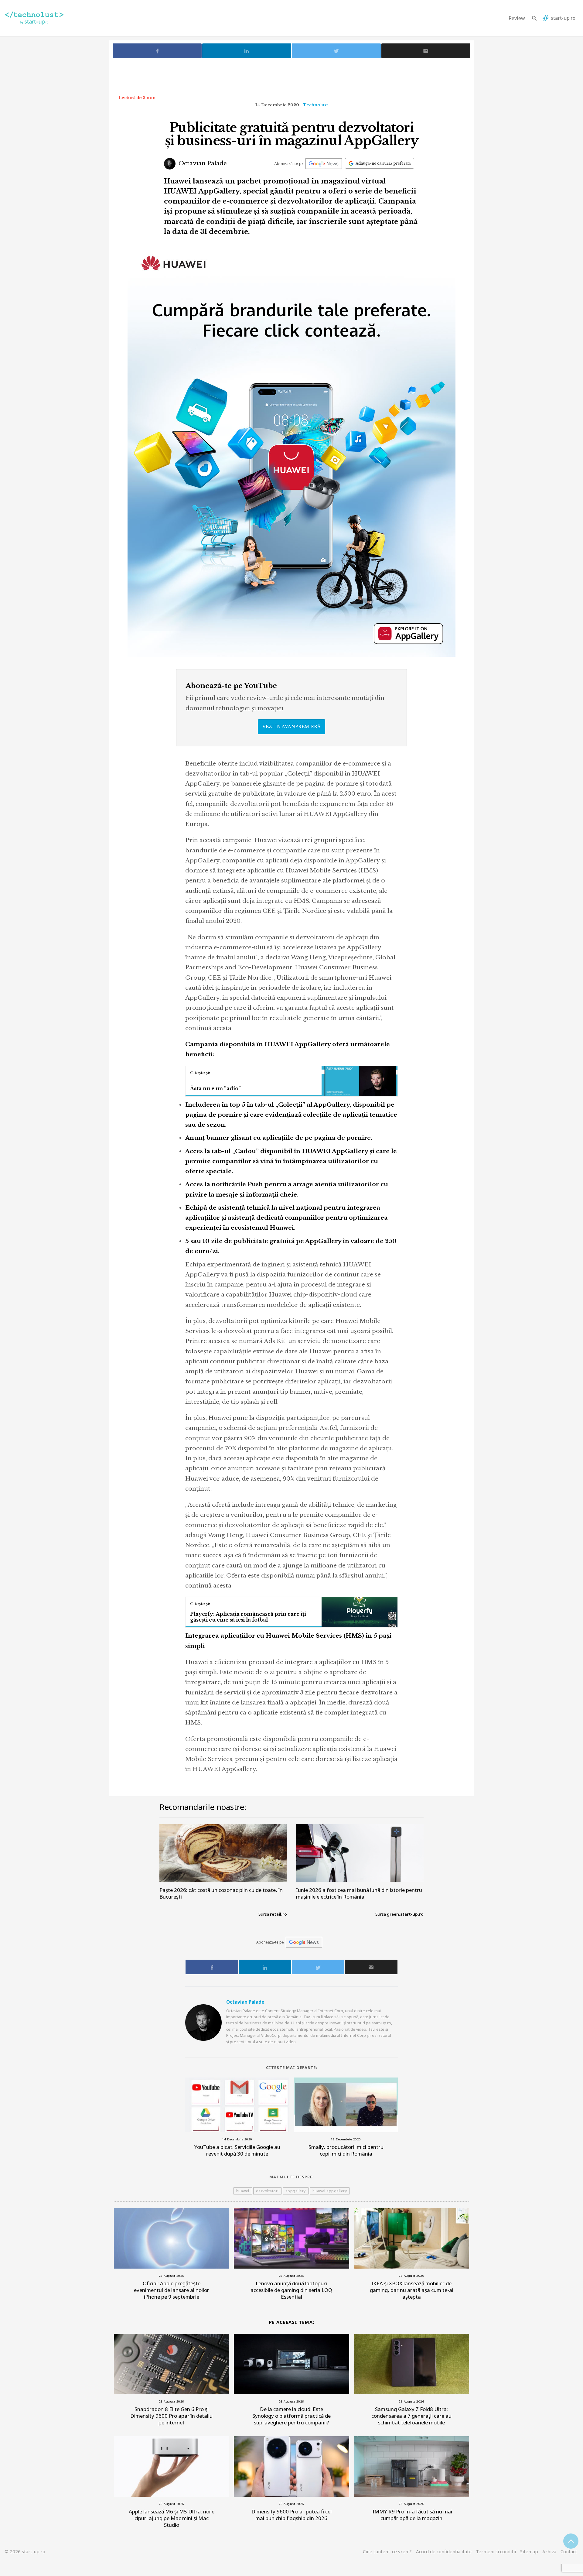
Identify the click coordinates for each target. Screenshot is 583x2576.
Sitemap (529, 2551)
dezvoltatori (267, 2191)
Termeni (496, 2551)
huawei (243, 2191)
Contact (569, 2551)
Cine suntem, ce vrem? (387, 2551)
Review (517, 18)
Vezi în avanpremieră (291, 727)
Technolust (315, 105)
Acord (444, 2551)
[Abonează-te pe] (324, 164)
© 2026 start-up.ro (25, 2551)
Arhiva (549, 2551)
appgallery (296, 2191)
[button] (534, 18)
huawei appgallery (330, 2191)
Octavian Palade (202, 163)
